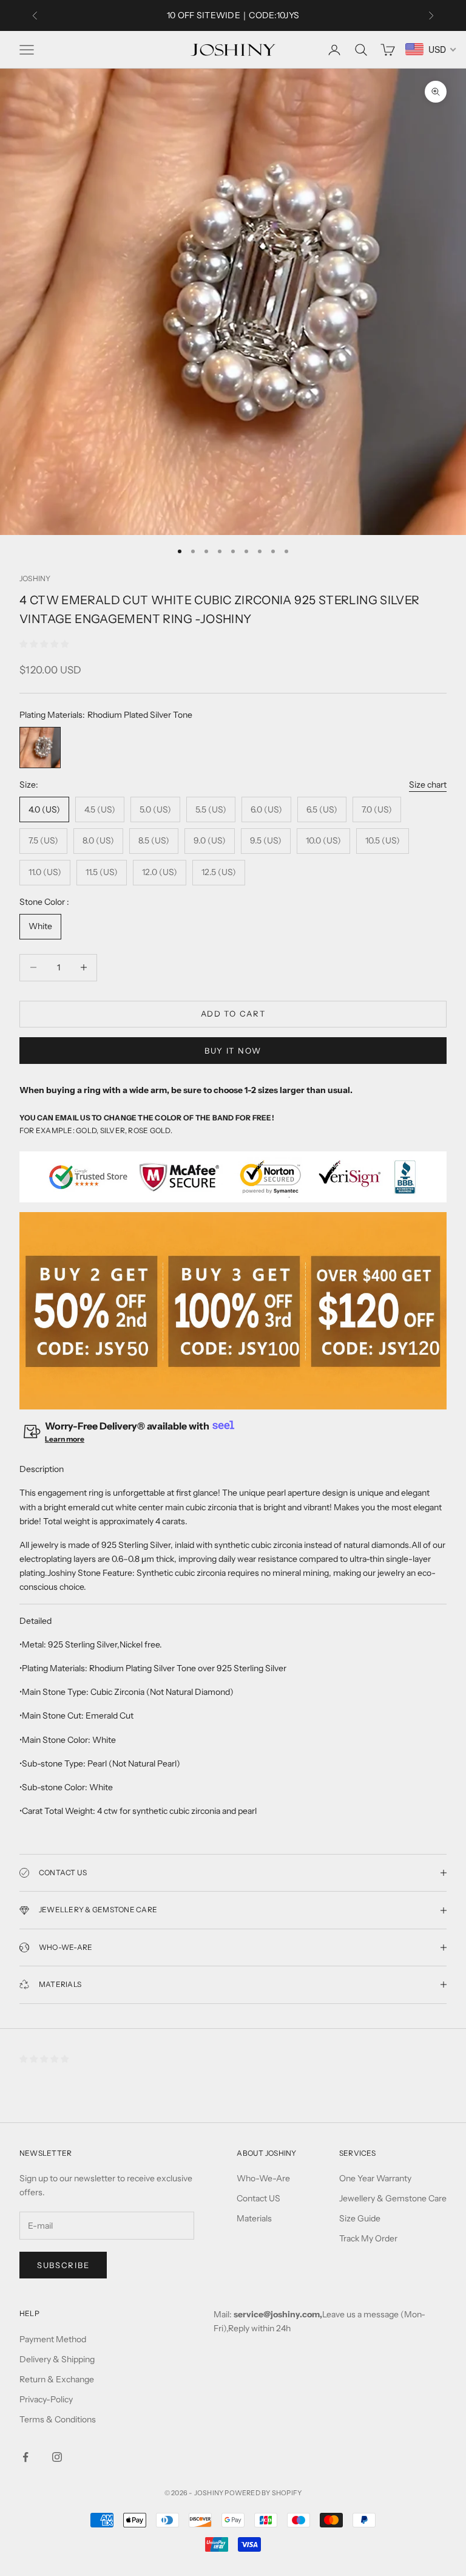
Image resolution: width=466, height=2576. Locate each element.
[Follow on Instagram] (57, 2457)
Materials (254, 2218)
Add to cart (233, 1014)
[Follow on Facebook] (25, 2457)
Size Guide (360, 2218)
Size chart (428, 785)
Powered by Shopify (263, 2493)
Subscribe (63, 2265)
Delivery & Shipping (57, 2359)
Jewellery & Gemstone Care (393, 2198)
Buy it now (233, 1051)
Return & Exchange (57, 2379)
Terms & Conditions (58, 2419)
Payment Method (53, 2339)
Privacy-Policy (46, 2399)
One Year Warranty (375, 2178)
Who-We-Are (263, 2178)
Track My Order (368, 2238)
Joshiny (35, 578)
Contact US (258, 2198)
